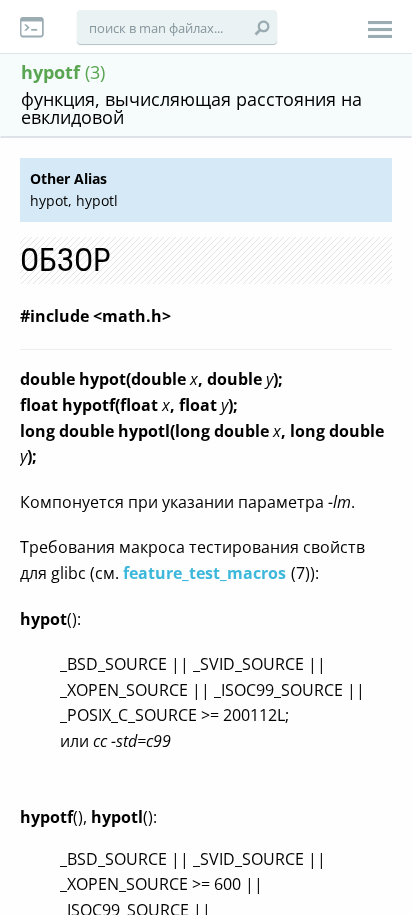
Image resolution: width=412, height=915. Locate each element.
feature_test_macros (204, 573)
